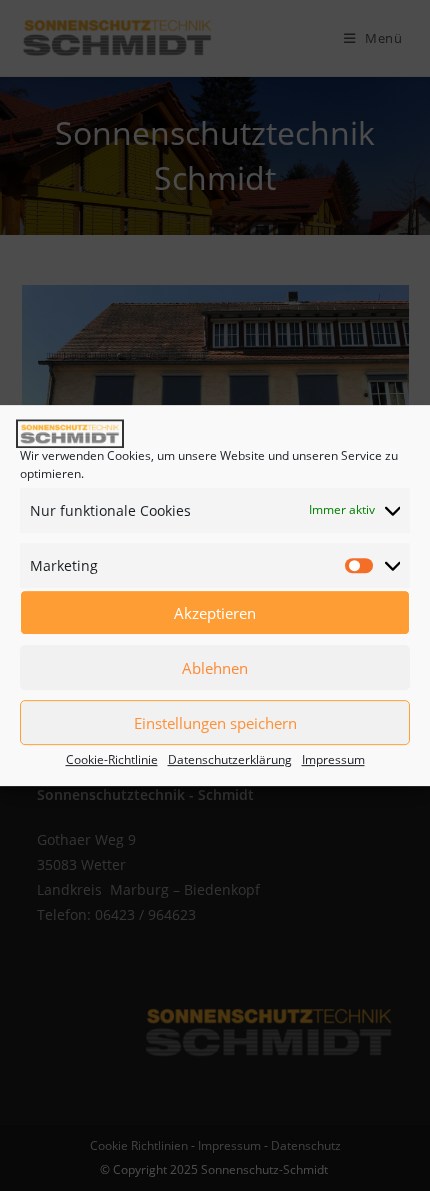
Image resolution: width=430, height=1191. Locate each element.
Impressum (333, 759)
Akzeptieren (215, 613)
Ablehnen (215, 668)
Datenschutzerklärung (230, 759)
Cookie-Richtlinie (112, 759)
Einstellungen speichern (215, 723)
